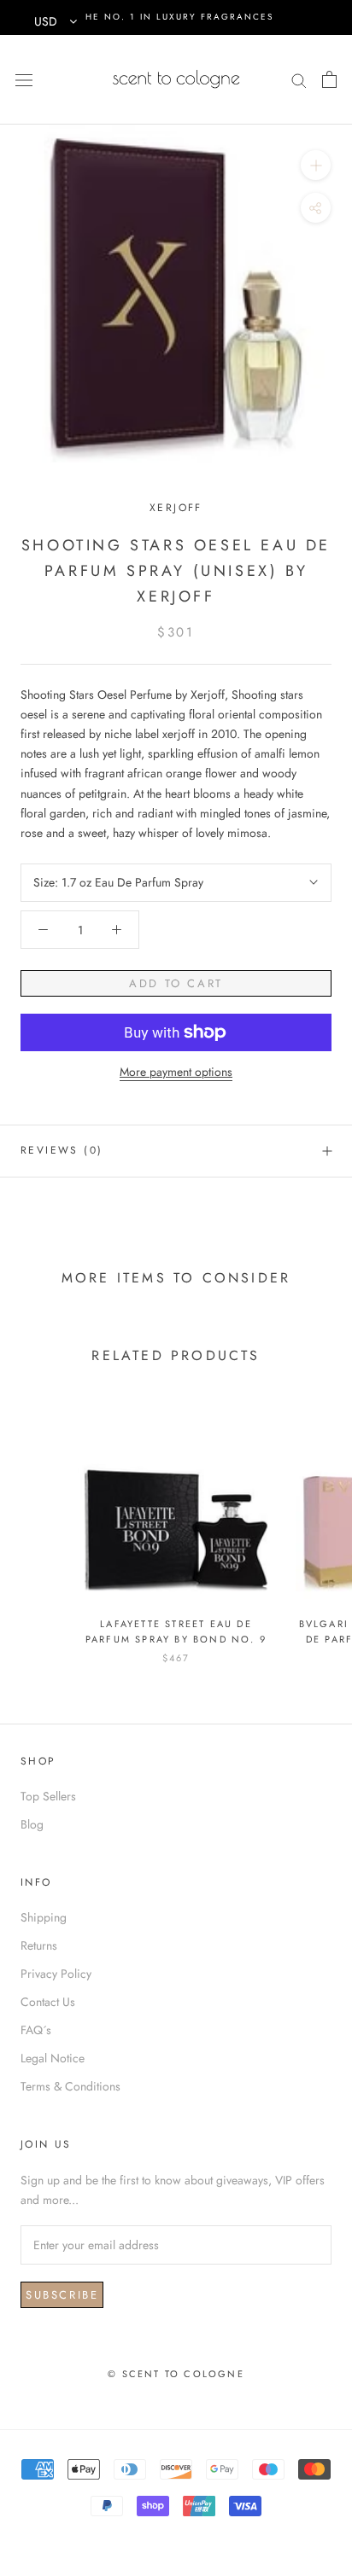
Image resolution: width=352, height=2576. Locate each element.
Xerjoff (176, 508)
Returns (39, 1945)
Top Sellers (48, 1796)
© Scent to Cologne (176, 2374)
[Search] (299, 79)
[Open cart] (329, 79)
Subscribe (62, 2295)
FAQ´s (36, 2030)
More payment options (176, 1072)
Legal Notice (53, 2058)
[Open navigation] (24, 79)
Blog (32, 1824)
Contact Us (48, 2002)
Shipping (44, 1917)
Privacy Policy (56, 1974)
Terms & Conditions (70, 2086)
